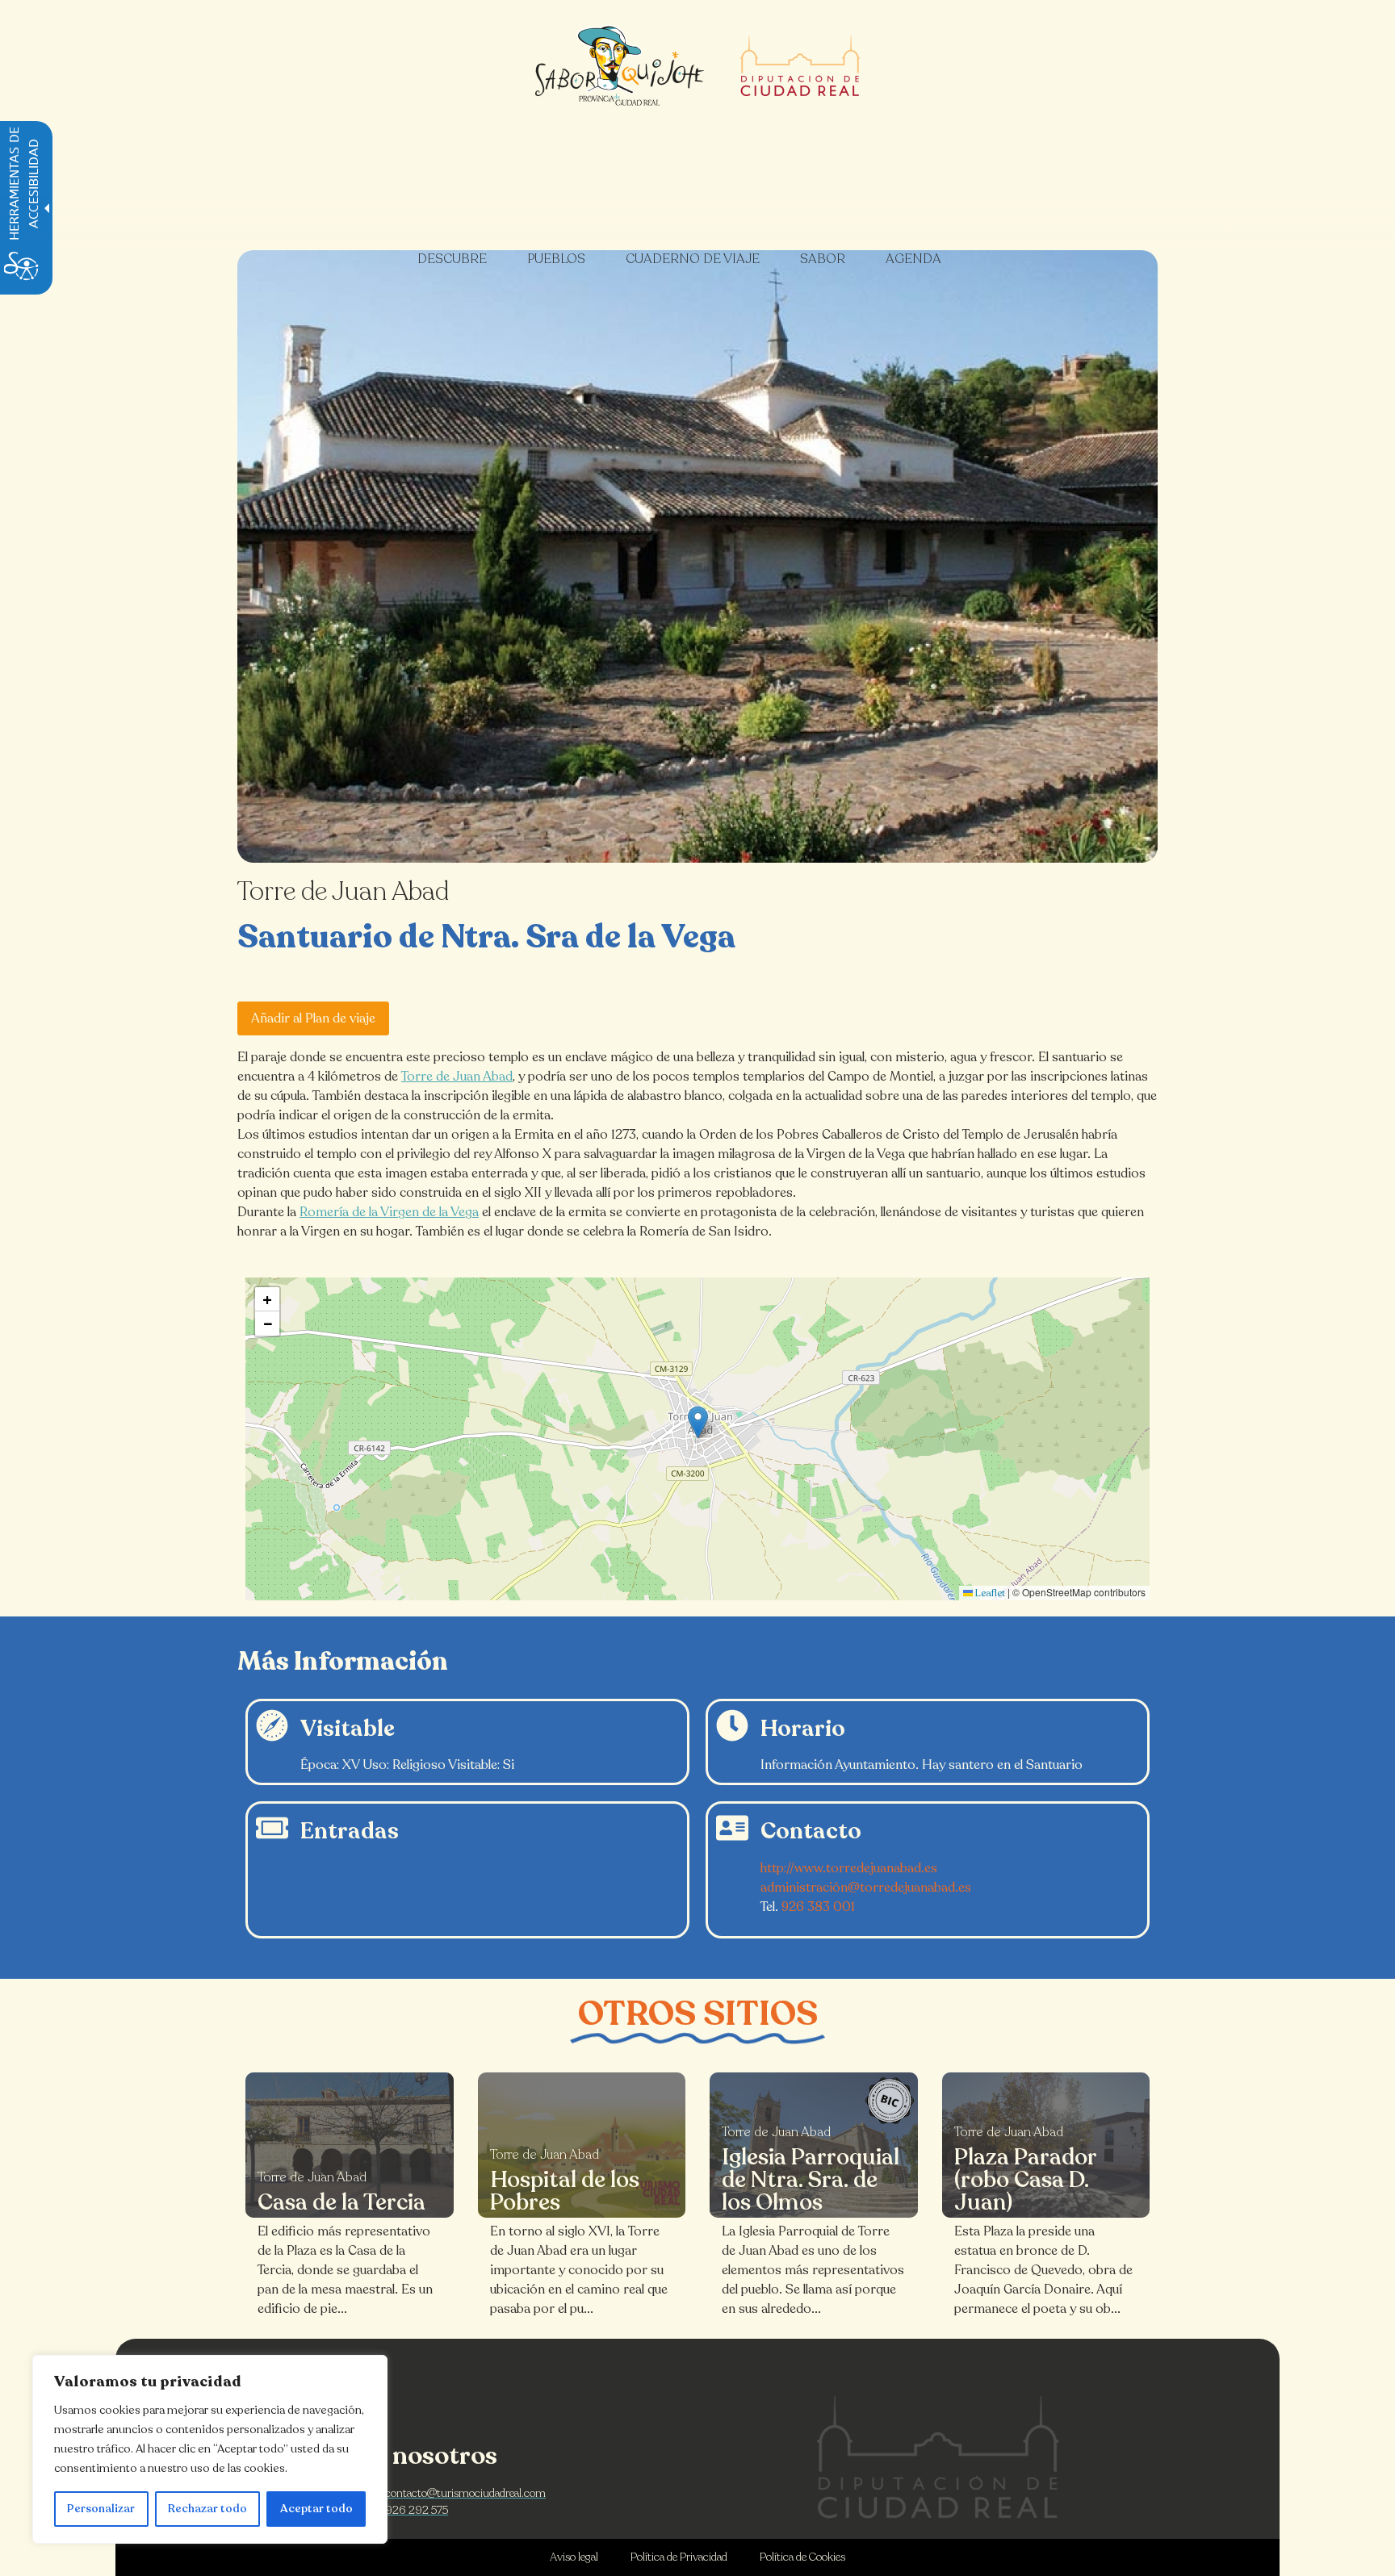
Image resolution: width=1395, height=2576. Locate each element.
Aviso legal (574, 2557)
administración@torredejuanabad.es (866, 1888)
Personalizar (101, 2509)
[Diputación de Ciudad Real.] (938, 2457)
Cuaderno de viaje (693, 259)
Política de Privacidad (679, 2557)
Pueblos (556, 259)
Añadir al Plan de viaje (313, 1018)
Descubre (452, 259)
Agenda (913, 259)
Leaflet (989, 1593)
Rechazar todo (207, 2509)
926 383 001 (818, 1907)
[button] (698, 1422)
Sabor (823, 259)
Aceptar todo (316, 2509)
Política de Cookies (802, 2557)
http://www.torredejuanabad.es (849, 1868)
